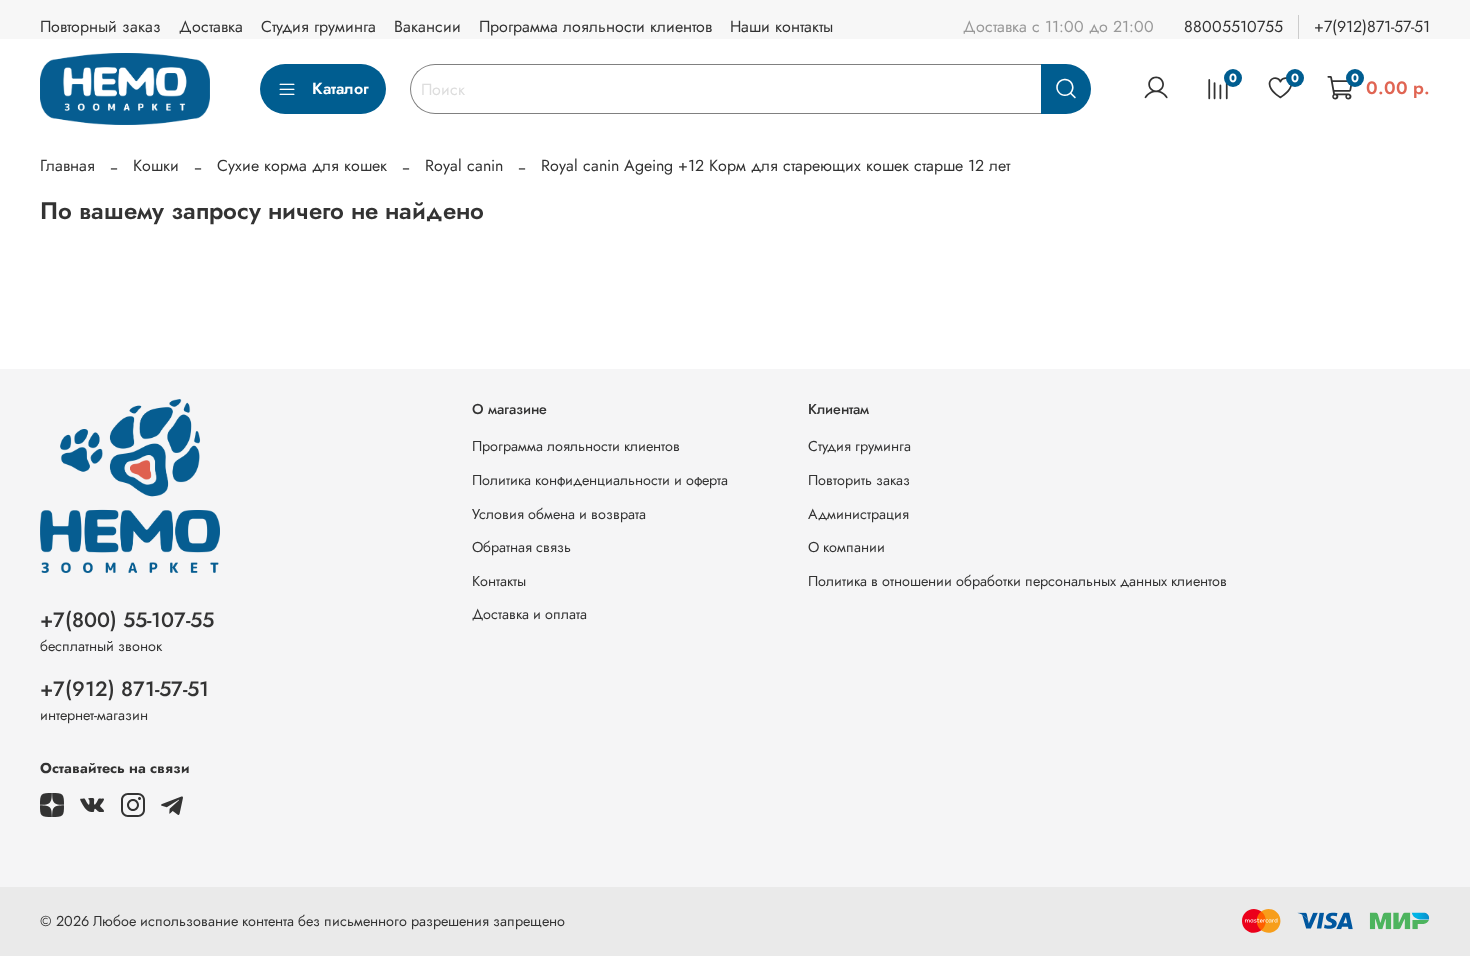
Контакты (499, 581)
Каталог (340, 88)
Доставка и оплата (529, 614)
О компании (846, 547)
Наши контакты (781, 26)
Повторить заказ (859, 480)
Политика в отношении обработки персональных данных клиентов (1017, 581)
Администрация (858, 514)
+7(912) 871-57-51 (124, 689)
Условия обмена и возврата (559, 514)
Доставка (211, 26)
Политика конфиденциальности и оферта (600, 480)
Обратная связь (521, 547)
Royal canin (464, 165)
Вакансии (427, 26)
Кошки (156, 165)
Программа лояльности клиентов (595, 26)
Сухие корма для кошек (302, 165)
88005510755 (1233, 26)
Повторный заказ (100, 26)
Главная (67, 165)
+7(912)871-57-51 (1372, 26)
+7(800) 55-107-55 (127, 620)
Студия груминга (318, 26)
